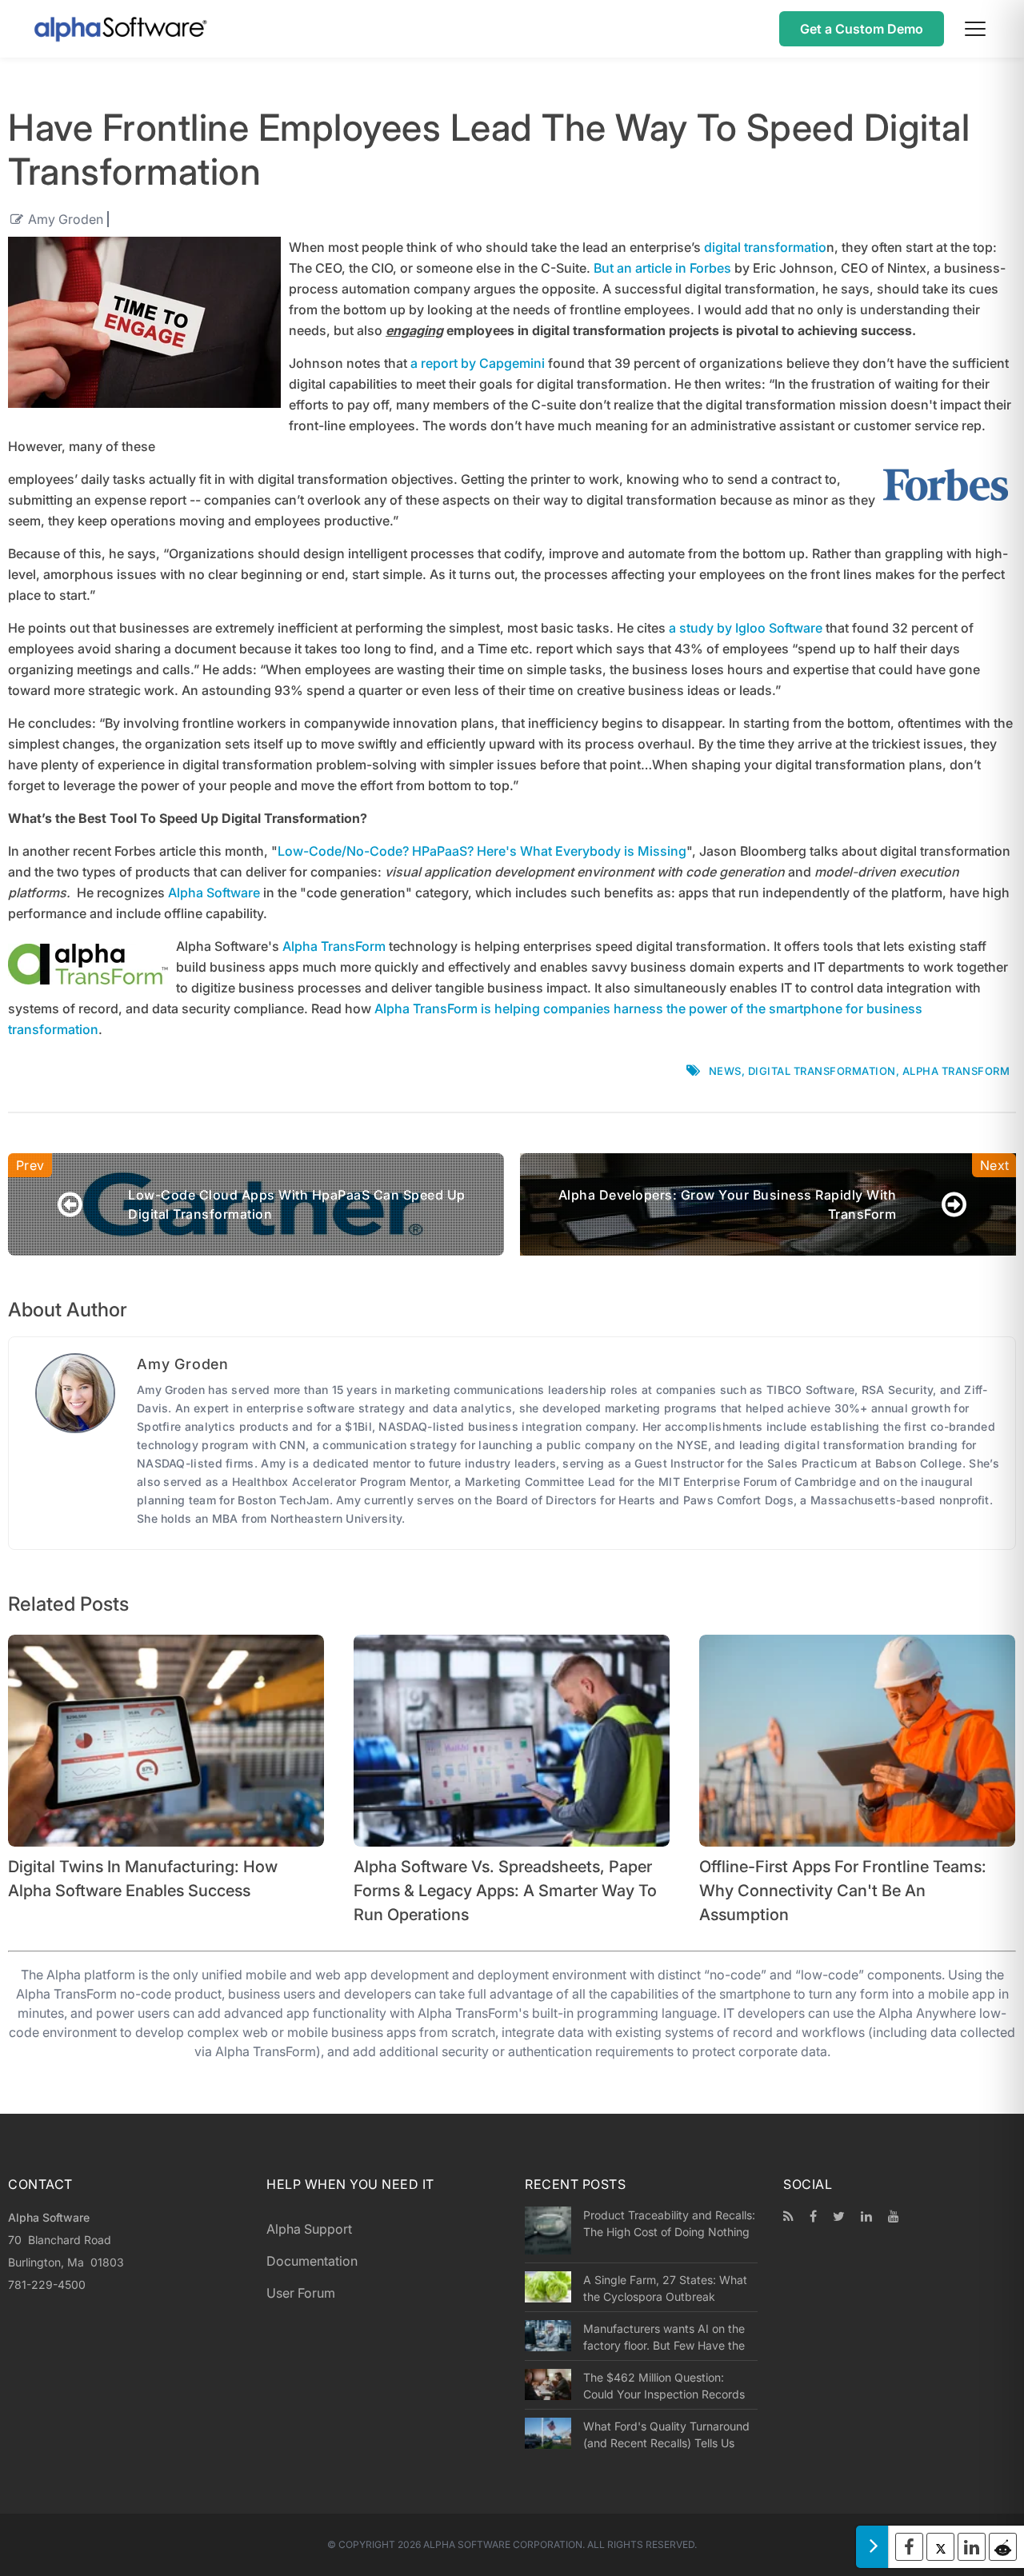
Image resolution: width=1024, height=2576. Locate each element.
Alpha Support (309, 2229)
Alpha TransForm (334, 946)
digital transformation (822, 1071)
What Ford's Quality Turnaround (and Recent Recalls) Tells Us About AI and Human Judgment (666, 2434)
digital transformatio (765, 247)
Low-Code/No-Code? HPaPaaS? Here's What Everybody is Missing (482, 851)
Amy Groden (66, 219)
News (725, 1071)
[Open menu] (975, 29)
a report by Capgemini (478, 363)
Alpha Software (214, 893)
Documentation (312, 2261)
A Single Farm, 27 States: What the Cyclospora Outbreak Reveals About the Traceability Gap (665, 2288)
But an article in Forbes (662, 268)
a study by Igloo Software (746, 628)
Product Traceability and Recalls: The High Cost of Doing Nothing (669, 2223)
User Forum (301, 2293)
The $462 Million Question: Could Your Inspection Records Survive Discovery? (664, 2386)
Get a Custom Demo (862, 29)
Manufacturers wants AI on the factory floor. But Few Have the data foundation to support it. (664, 2337)
